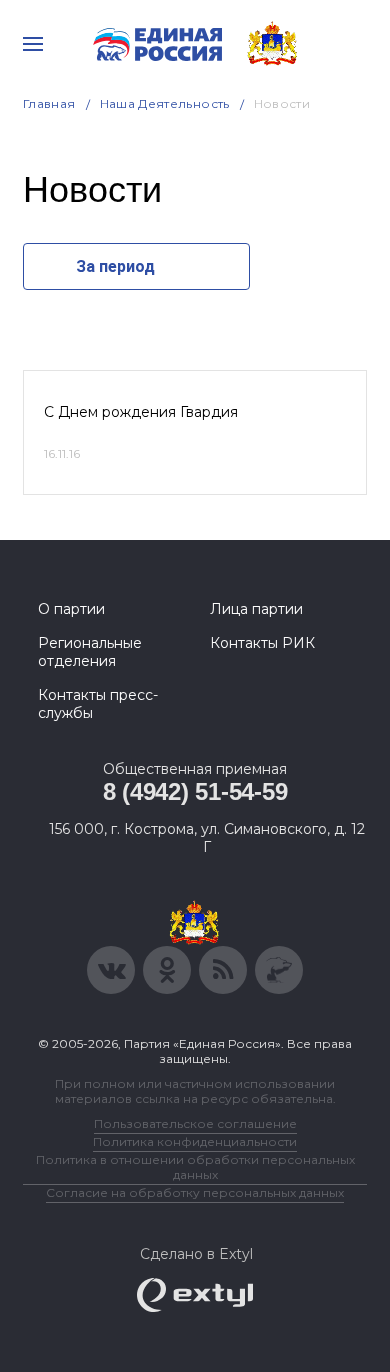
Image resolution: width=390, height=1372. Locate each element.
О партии (71, 609)
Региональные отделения (90, 652)
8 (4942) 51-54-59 (195, 791)
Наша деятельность (165, 103)
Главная (49, 103)
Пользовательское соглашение (195, 1123)
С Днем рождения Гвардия (141, 412)
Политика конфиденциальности (195, 1141)
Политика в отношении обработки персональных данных (195, 1167)
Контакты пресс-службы (98, 704)
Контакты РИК (262, 643)
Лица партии (256, 609)
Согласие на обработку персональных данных (195, 1192)
